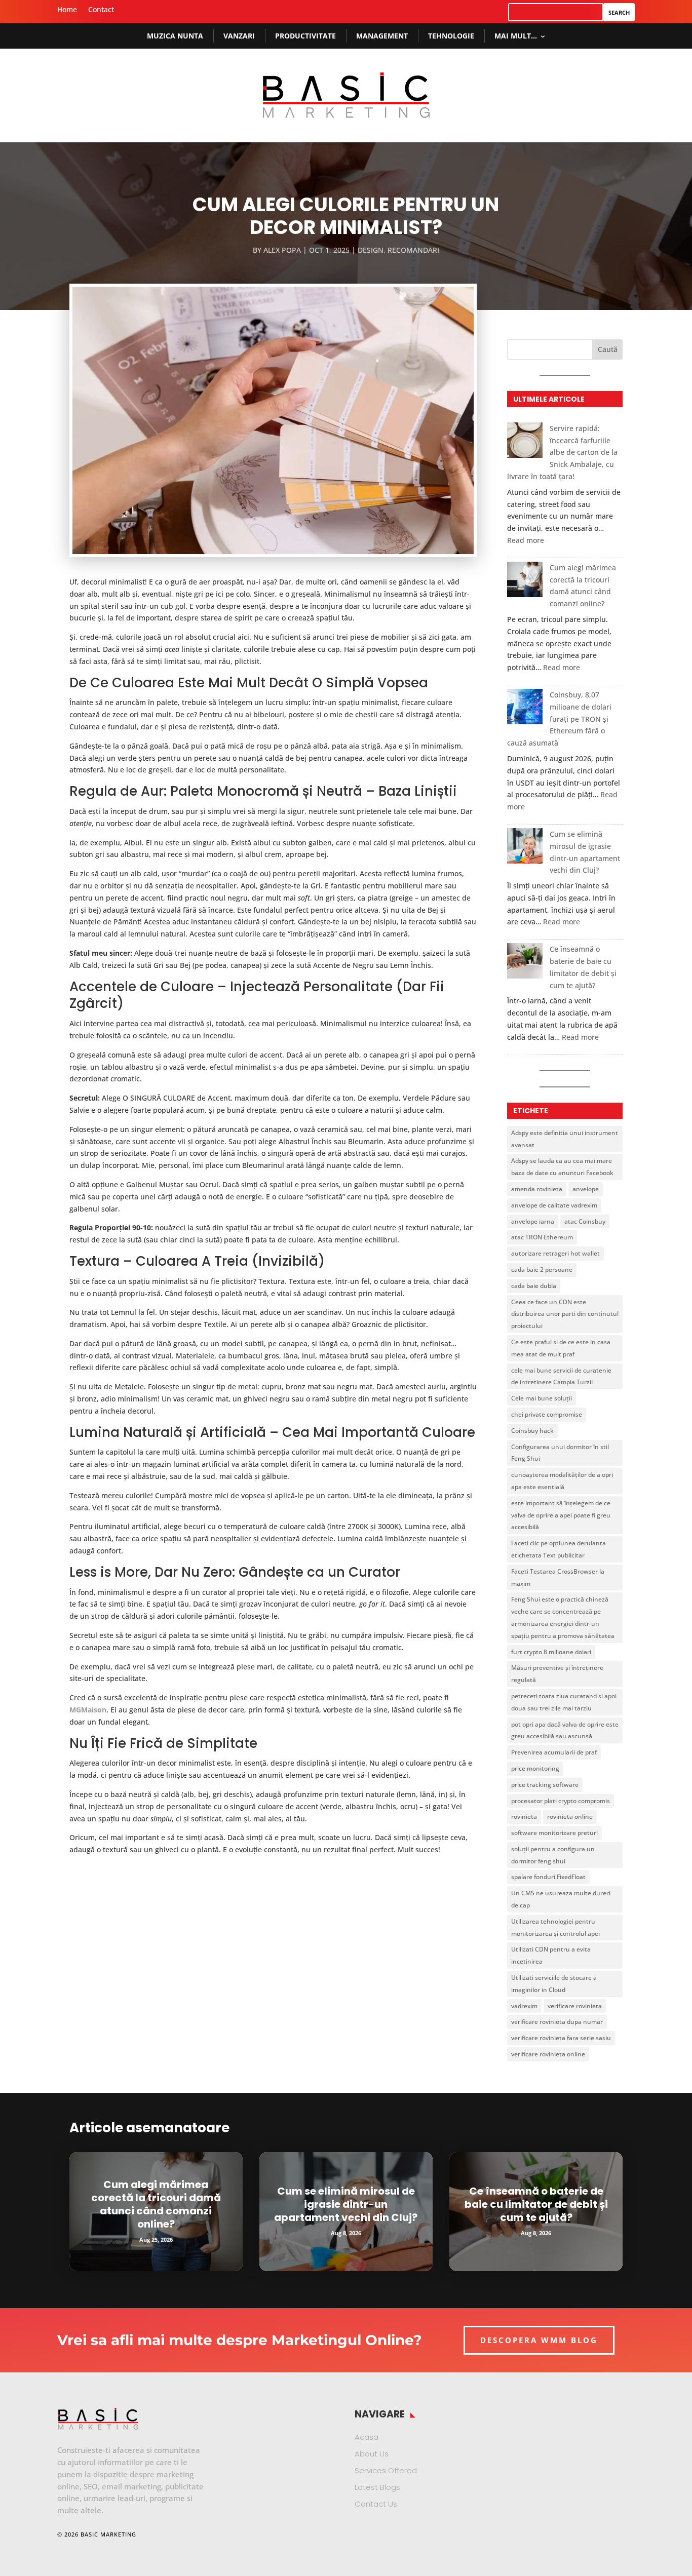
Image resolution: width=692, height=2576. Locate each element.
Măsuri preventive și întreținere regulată (557, 1674)
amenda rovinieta (537, 1189)
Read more (526, 540)
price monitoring (535, 1768)
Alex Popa (282, 250)
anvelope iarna (533, 1221)
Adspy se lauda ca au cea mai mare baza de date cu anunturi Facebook (562, 1167)
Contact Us (376, 2504)
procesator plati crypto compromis (561, 1801)
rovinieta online (570, 1817)
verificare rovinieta (575, 2006)
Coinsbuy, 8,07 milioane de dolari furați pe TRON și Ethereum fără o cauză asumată (559, 719)
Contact (101, 10)
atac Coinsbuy (585, 1221)
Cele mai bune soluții (542, 1398)
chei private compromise (547, 1414)
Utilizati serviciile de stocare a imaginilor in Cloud (554, 1984)
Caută (608, 349)
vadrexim (524, 2006)
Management (382, 36)
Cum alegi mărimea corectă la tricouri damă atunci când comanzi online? (156, 2204)
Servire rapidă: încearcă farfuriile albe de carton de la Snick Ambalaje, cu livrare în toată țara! (562, 452)
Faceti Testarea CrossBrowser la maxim (558, 1577)
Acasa (367, 2437)
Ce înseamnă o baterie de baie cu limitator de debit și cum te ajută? (536, 2204)
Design (371, 250)
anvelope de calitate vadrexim (554, 1205)
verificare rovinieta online (548, 2054)
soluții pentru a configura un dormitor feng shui (553, 1855)
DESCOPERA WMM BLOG (539, 2340)
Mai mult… (516, 36)
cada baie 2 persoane (542, 1270)
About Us (372, 2454)
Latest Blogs (377, 2487)
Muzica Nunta (175, 36)
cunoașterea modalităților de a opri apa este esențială (562, 1481)
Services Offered (386, 2470)
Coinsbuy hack (532, 1431)
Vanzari (239, 36)
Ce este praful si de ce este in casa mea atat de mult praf (561, 1348)
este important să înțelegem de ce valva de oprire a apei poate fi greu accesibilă (561, 1515)
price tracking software (545, 1785)
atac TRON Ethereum (542, 1237)
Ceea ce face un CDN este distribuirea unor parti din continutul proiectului (565, 1314)
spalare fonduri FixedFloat (548, 1877)
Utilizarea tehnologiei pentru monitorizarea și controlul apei (555, 1927)
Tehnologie (451, 36)
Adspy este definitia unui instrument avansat (565, 1139)
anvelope (586, 1189)
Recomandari (413, 250)
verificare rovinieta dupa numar (557, 2022)
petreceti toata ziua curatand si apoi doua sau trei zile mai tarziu (564, 1702)
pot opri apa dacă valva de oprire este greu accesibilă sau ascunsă (565, 1730)
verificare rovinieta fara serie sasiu (561, 2038)
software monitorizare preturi (554, 1833)
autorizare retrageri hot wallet (555, 1253)
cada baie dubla (534, 1286)
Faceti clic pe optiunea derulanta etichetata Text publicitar (559, 1549)
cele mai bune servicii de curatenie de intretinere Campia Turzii (561, 1376)
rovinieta (524, 1817)
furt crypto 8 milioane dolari (551, 1652)
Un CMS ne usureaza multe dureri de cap (561, 1899)
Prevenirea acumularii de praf (554, 1752)
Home (67, 10)
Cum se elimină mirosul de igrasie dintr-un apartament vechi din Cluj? (346, 2204)
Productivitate (305, 36)
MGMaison (88, 1710)
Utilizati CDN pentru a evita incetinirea (551, 1955)
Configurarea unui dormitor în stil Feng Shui (560, 1453)
